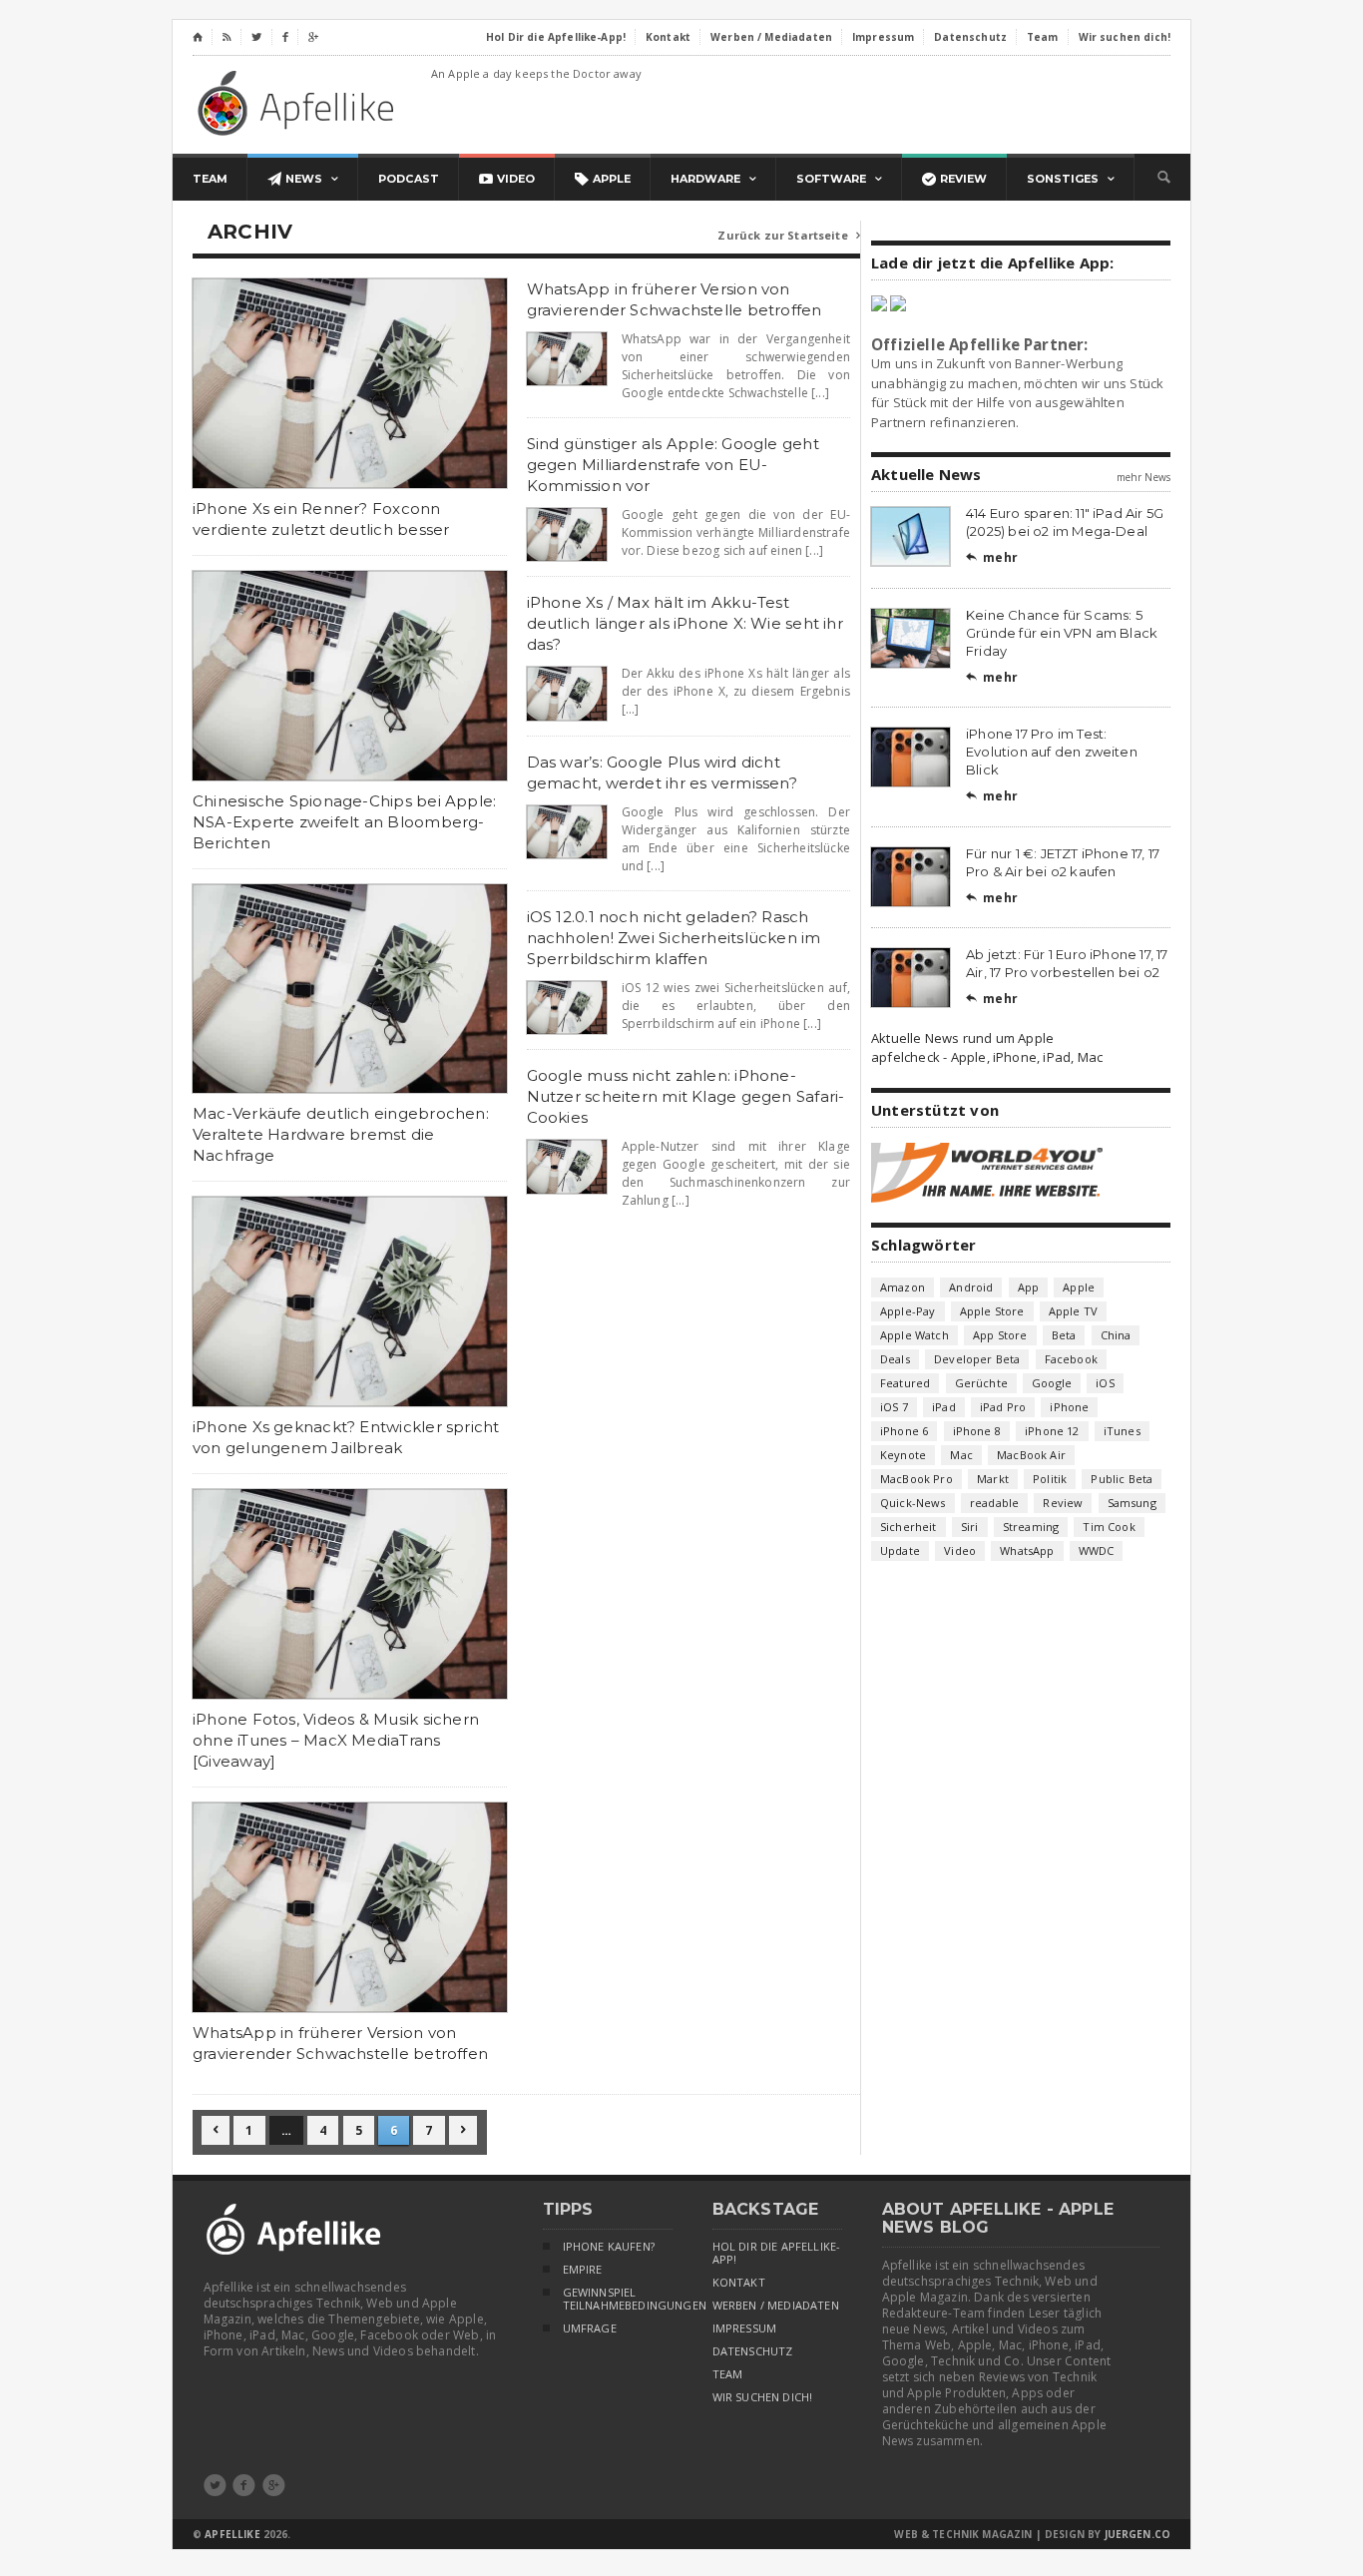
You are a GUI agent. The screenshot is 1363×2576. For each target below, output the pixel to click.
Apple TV (1073, 1311)
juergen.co (1138, 2534)
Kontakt (739, 2283)
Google (1052, 1383)
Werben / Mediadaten (776, 2306)
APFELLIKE (232, 2534)
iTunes (1122, 1431)
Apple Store (992, 1311)
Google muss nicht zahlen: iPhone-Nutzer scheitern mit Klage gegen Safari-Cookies (686, 1096)
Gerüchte (981, 1383)
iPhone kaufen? (609, 2247)
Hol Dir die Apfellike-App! (777, 2253)
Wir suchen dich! (763, 2397)
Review (1063, 1503)
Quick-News (913, 1503)
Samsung (1132, 1503)
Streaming (1031, 1527)
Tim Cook (1109, 1527)
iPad (944, 1407)
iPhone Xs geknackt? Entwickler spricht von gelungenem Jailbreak (346, 1437)
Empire (583, 2270)
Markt (993, 1479)
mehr (992, 557)
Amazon (903, 1287)
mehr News (1143, 477)
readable (994, 1503)
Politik (1050, 1479)
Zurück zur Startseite (789, 235)
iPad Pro (1003, 1407)
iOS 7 (894, 1407)
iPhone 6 (904, 1431)
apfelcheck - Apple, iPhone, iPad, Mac (987, 1057)
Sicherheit (909, 1527)
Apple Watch (914, 1335)
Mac (961, 1455)
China (1116, 1335)
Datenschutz (753, 2351)
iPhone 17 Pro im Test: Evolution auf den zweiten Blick (1052, 752)
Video (960, 1550)
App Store (1000, 1335)
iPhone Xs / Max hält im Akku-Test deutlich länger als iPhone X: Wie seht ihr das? (685, 623)
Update (900, 1550)
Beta (1064, 1335)
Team (728, 2374)
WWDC (1097, 1550)
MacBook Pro (916, 1479)
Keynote (903, 1455)
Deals (895, 1359)
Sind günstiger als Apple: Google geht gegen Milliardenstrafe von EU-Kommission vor (673, 465)
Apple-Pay (908, 1311)
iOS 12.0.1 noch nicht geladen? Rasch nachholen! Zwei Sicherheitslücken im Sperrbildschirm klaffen (674, 938)
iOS (1105, 1383)
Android (971, 1287)
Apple (1079, 1287)
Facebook (1071, 1359)
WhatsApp (1027, 1550)
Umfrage (590, 2328)
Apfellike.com (299, 102)
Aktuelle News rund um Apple (962, 1038)
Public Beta (1122, 1479)
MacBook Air (1031, 1455)
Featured (905, 1383)
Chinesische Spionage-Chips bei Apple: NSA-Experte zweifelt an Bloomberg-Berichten (344, 822)
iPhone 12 (1052, 1431)
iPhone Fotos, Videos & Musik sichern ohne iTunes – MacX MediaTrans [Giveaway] (336, 1740)
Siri (970, 1527)
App (1029, 1287)
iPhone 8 (977, 1431)
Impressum (745, 2328)
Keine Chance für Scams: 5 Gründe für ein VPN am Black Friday (1062, 633)
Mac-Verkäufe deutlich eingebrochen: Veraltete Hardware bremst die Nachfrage (341, 1134)
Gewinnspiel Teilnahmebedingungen (618, 2299)
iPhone (1069, 1407)
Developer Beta (977, 1359)
